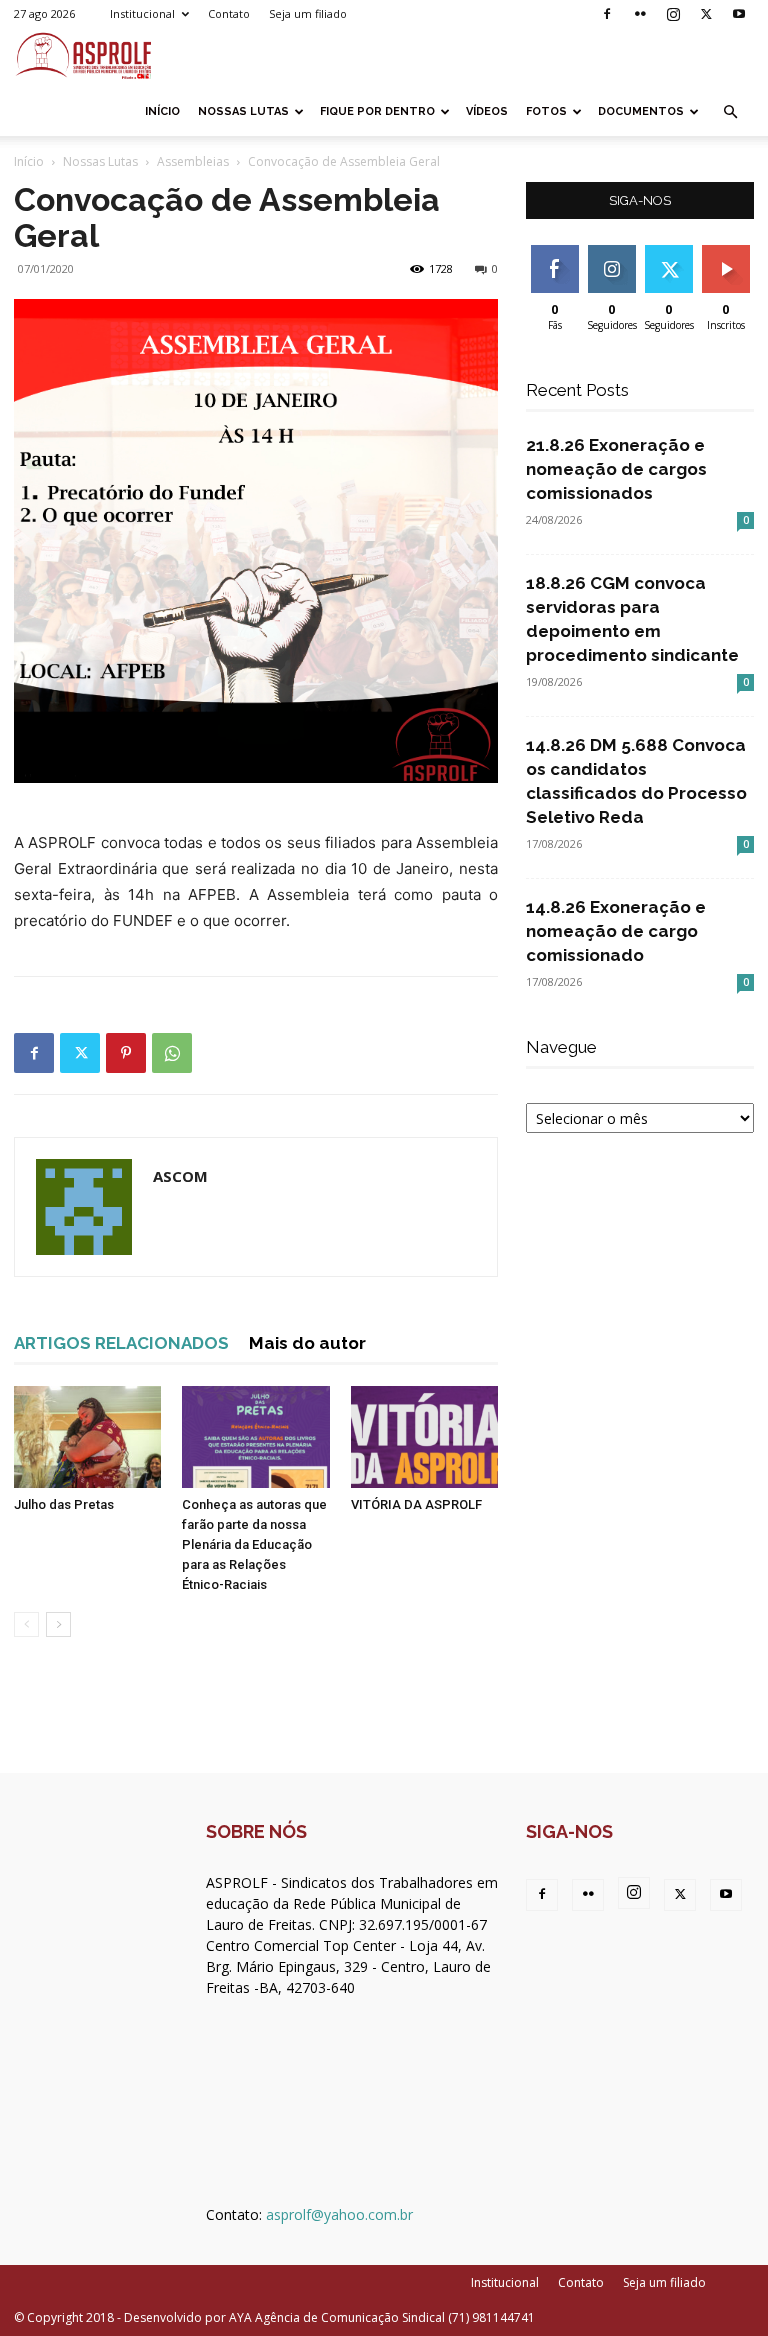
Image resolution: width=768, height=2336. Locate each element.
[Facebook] (607, 14)
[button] (730, 112)
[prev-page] (26, 1624)
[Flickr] (640, 14)
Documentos (641, 111)
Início (162, 111)
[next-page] (58, 1624)
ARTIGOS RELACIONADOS (121, 1343)
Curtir (555, 252)
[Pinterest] (126, 1053)
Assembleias (193, 161)
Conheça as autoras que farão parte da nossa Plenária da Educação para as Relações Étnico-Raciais (254, 1544)
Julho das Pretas (64, 1504)
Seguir (611, 252)
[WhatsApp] (172, 1053)
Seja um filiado (308, 13)
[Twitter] (706, 14)
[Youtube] (739, 14)
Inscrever (728, 252)
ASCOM (180, 1176)
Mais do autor (307, 1343)
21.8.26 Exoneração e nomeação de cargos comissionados (616, 469)
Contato (229, 13)
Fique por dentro (377, 111)
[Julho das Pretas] (87, 1436)
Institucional (142, 13)
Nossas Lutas (243, 111)
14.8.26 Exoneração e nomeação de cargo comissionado (616, 931)
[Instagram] (673, 14)
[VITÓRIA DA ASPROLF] (424, 1436)
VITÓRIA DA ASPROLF (416, 1504)
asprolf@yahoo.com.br (339, 2214)
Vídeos (487, 111)
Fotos (546, 111)
